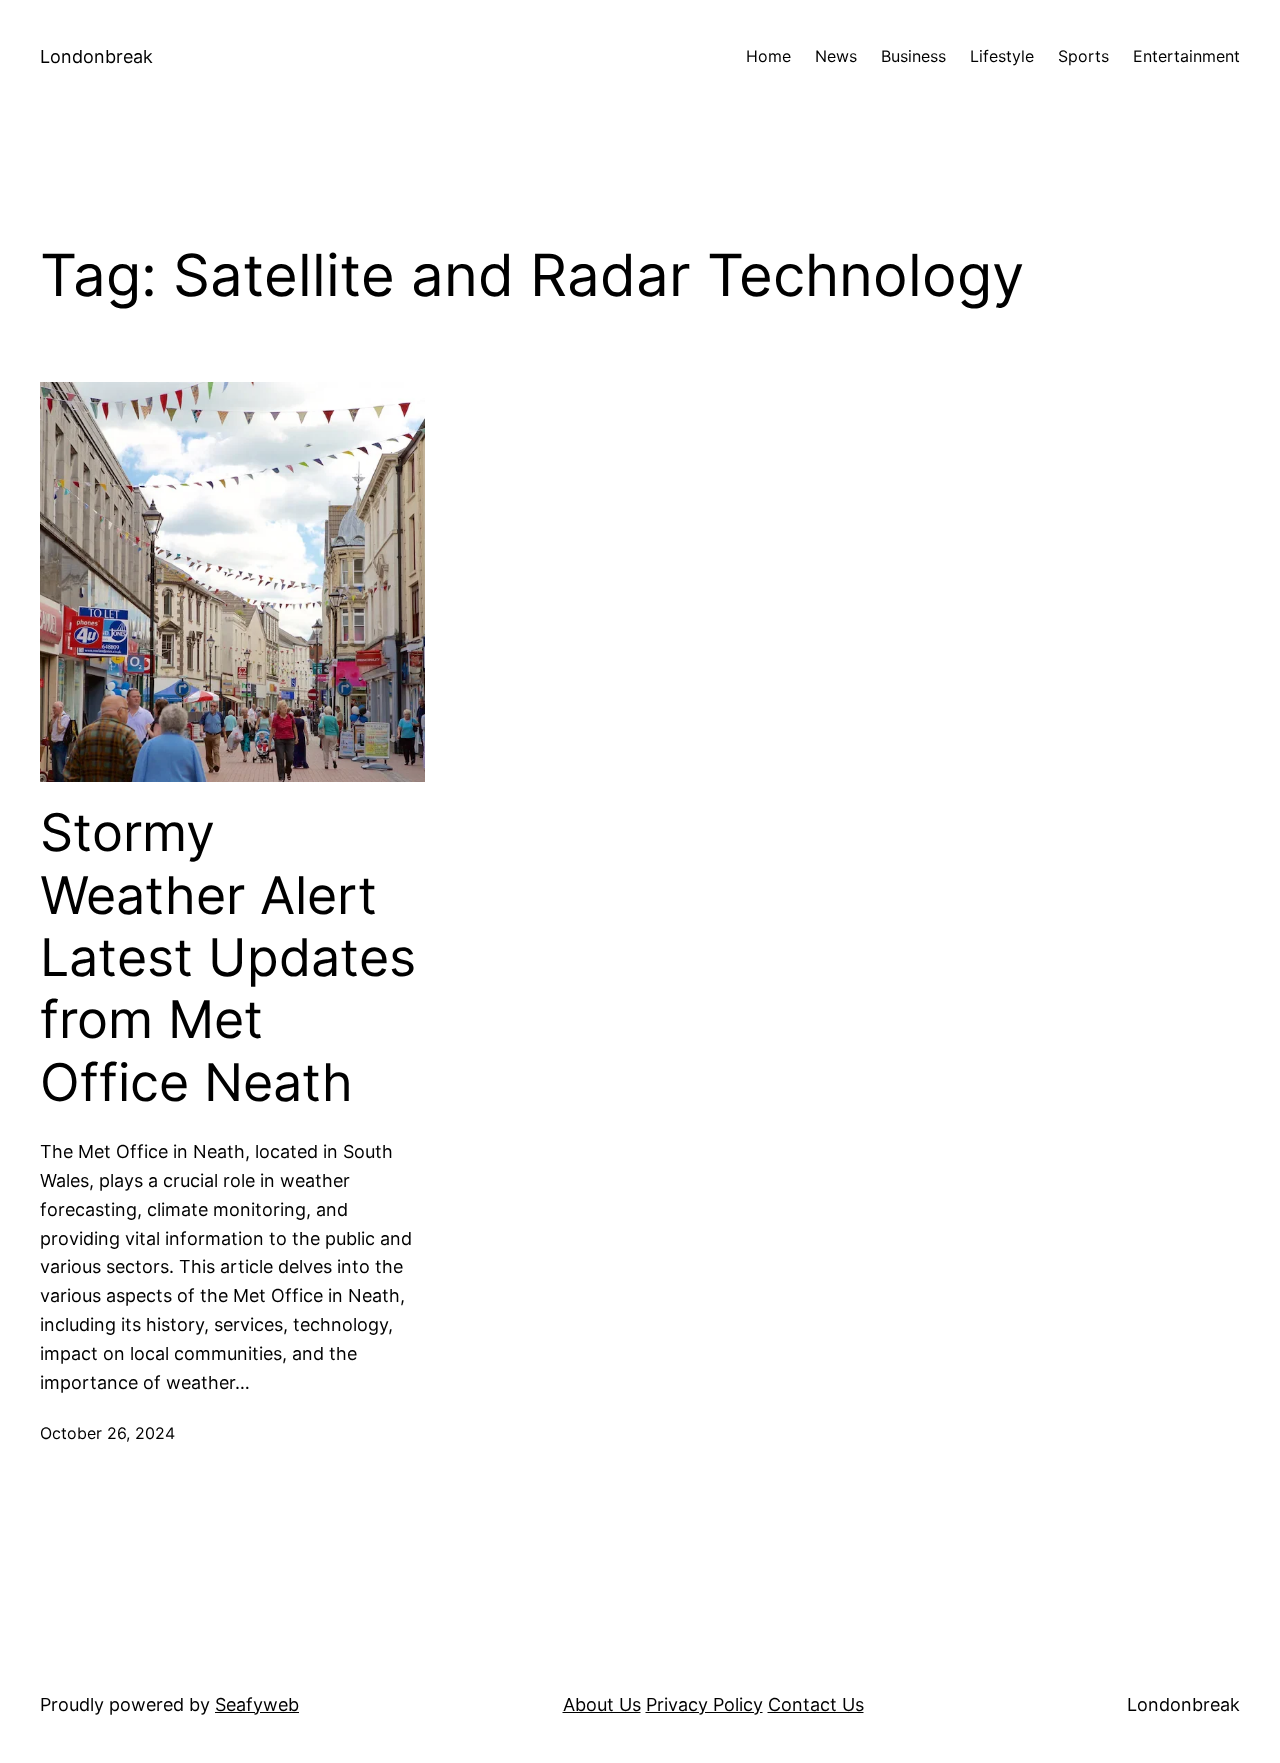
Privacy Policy (704, 1704)
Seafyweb (257, 1704)
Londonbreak (96, 56)
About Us (602, 1704)
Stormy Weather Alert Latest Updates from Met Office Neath (228, 958)
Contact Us (816, 1704)
